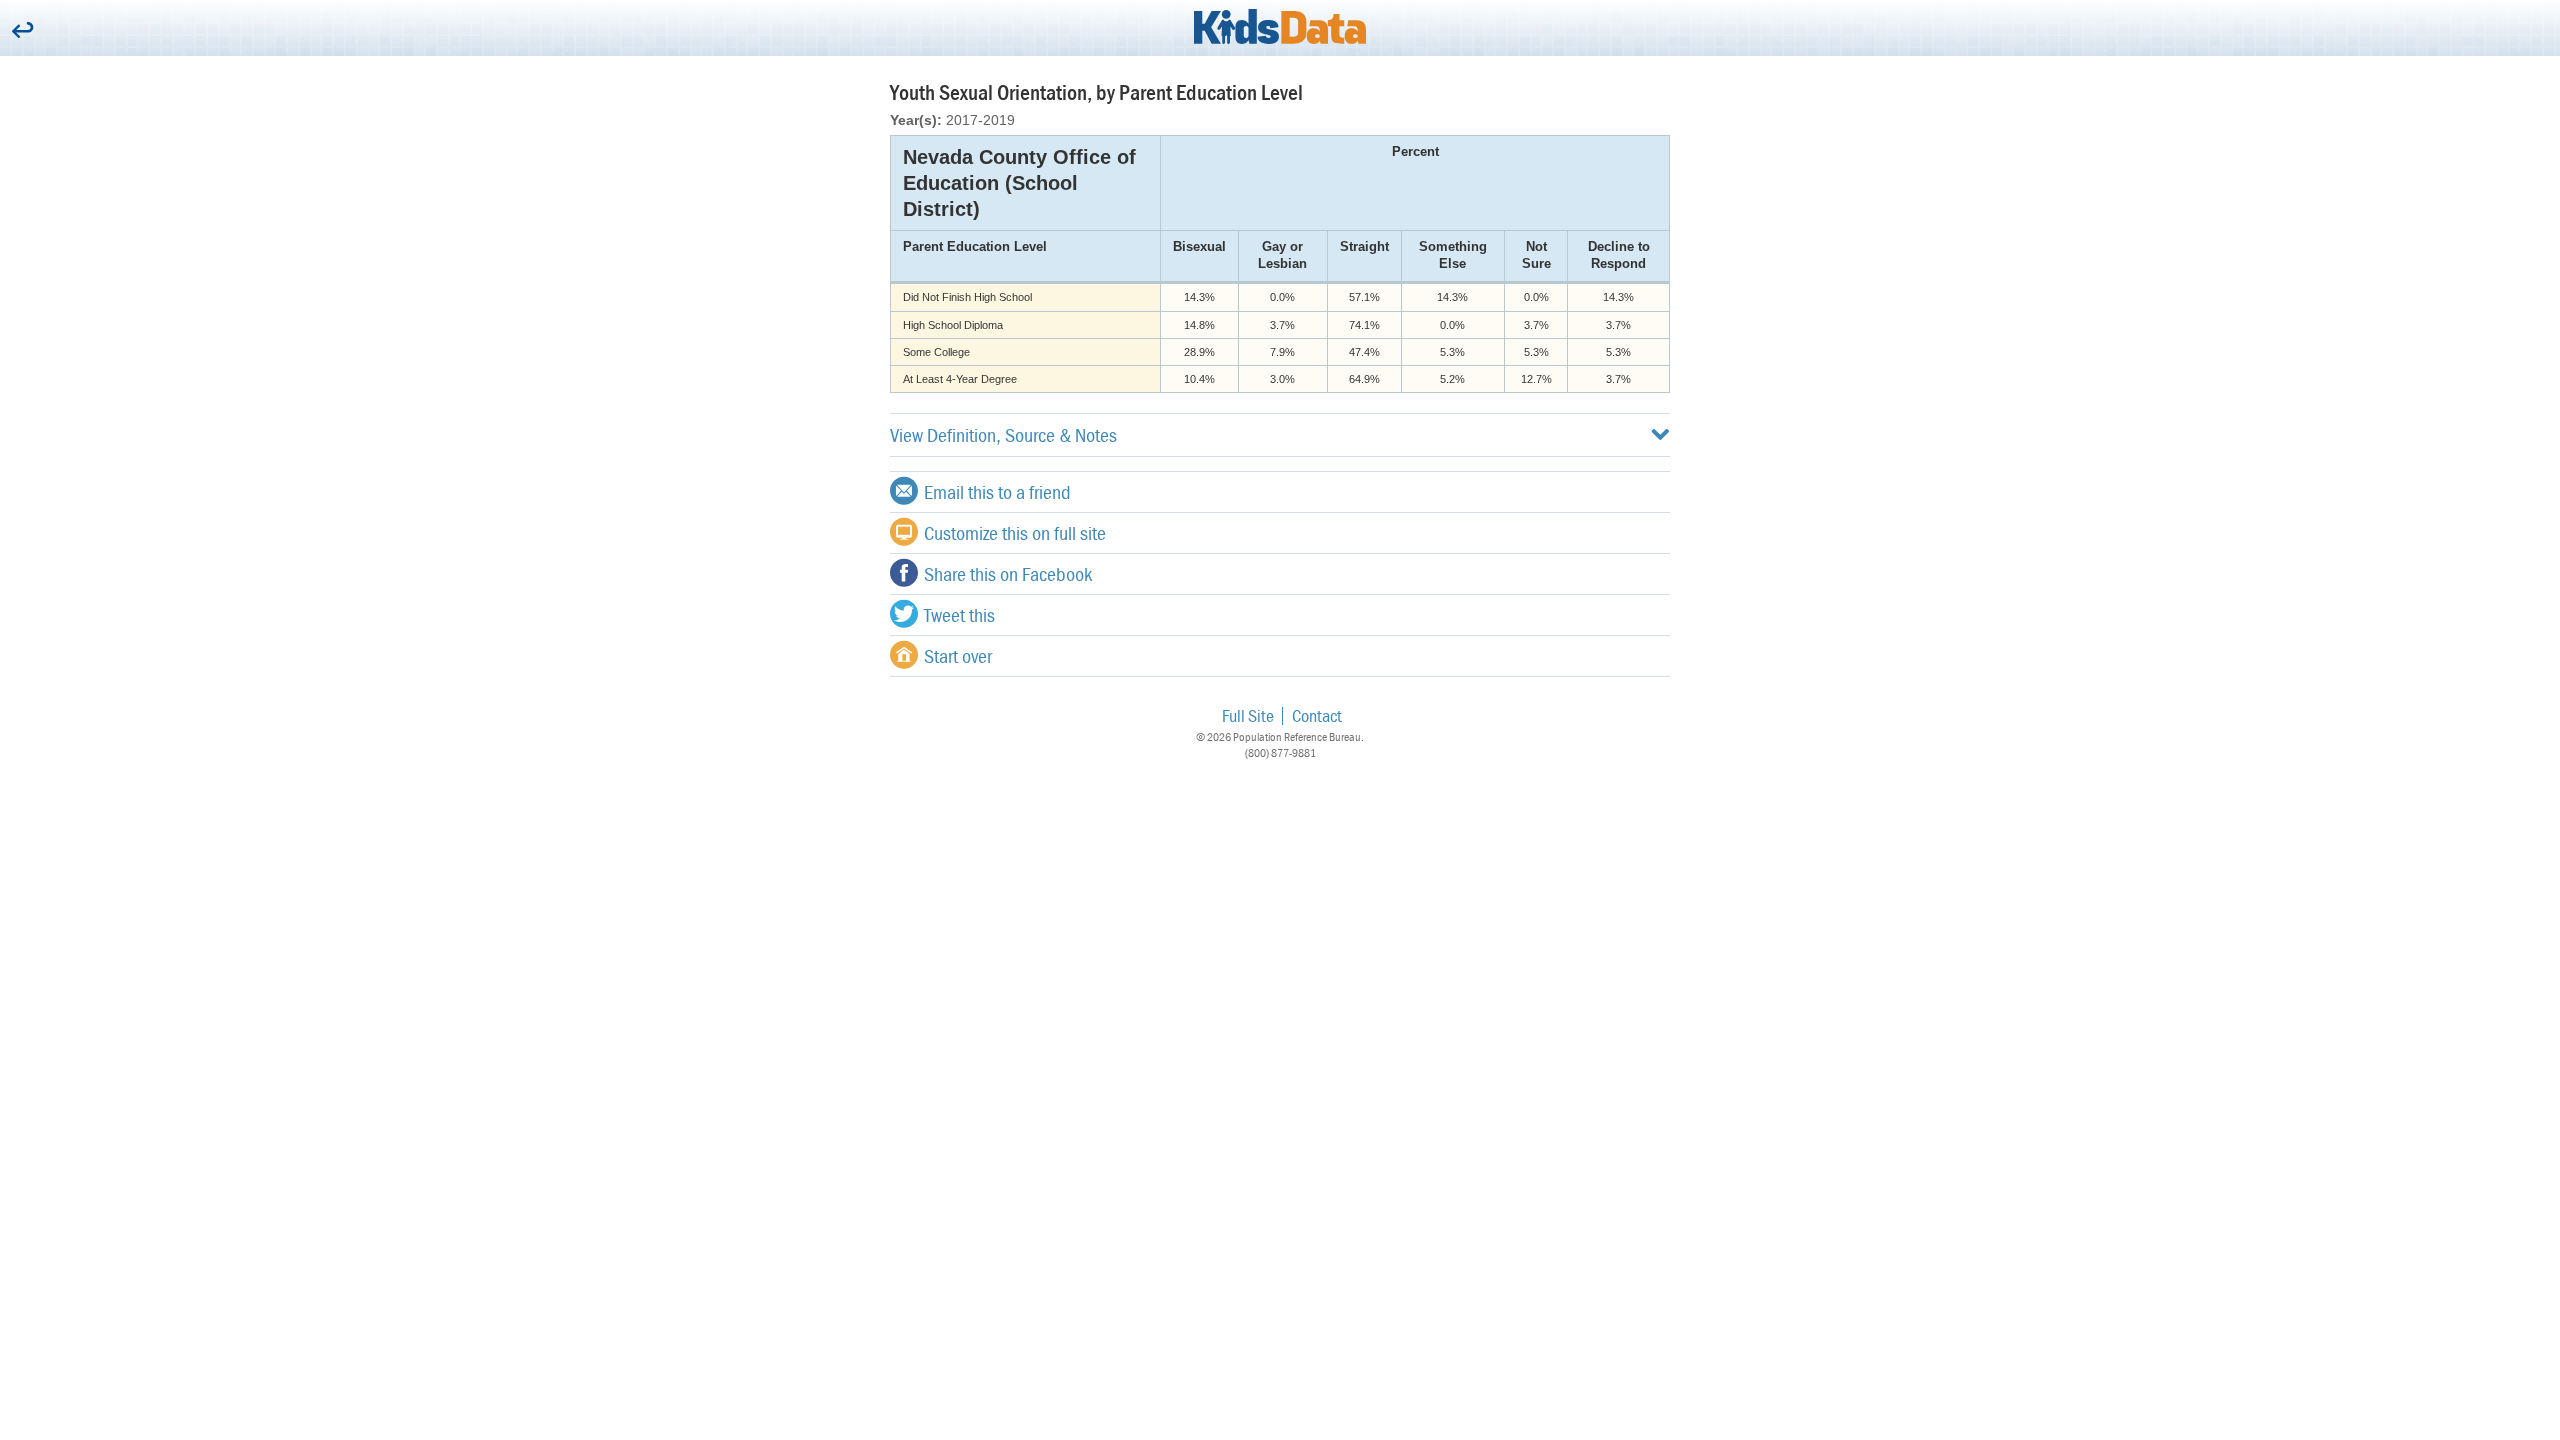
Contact (1317, 715)
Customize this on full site (1015, 532)
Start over (958, 655)
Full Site (1248, 715)
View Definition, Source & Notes (1003, 434)
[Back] (22, 31)
